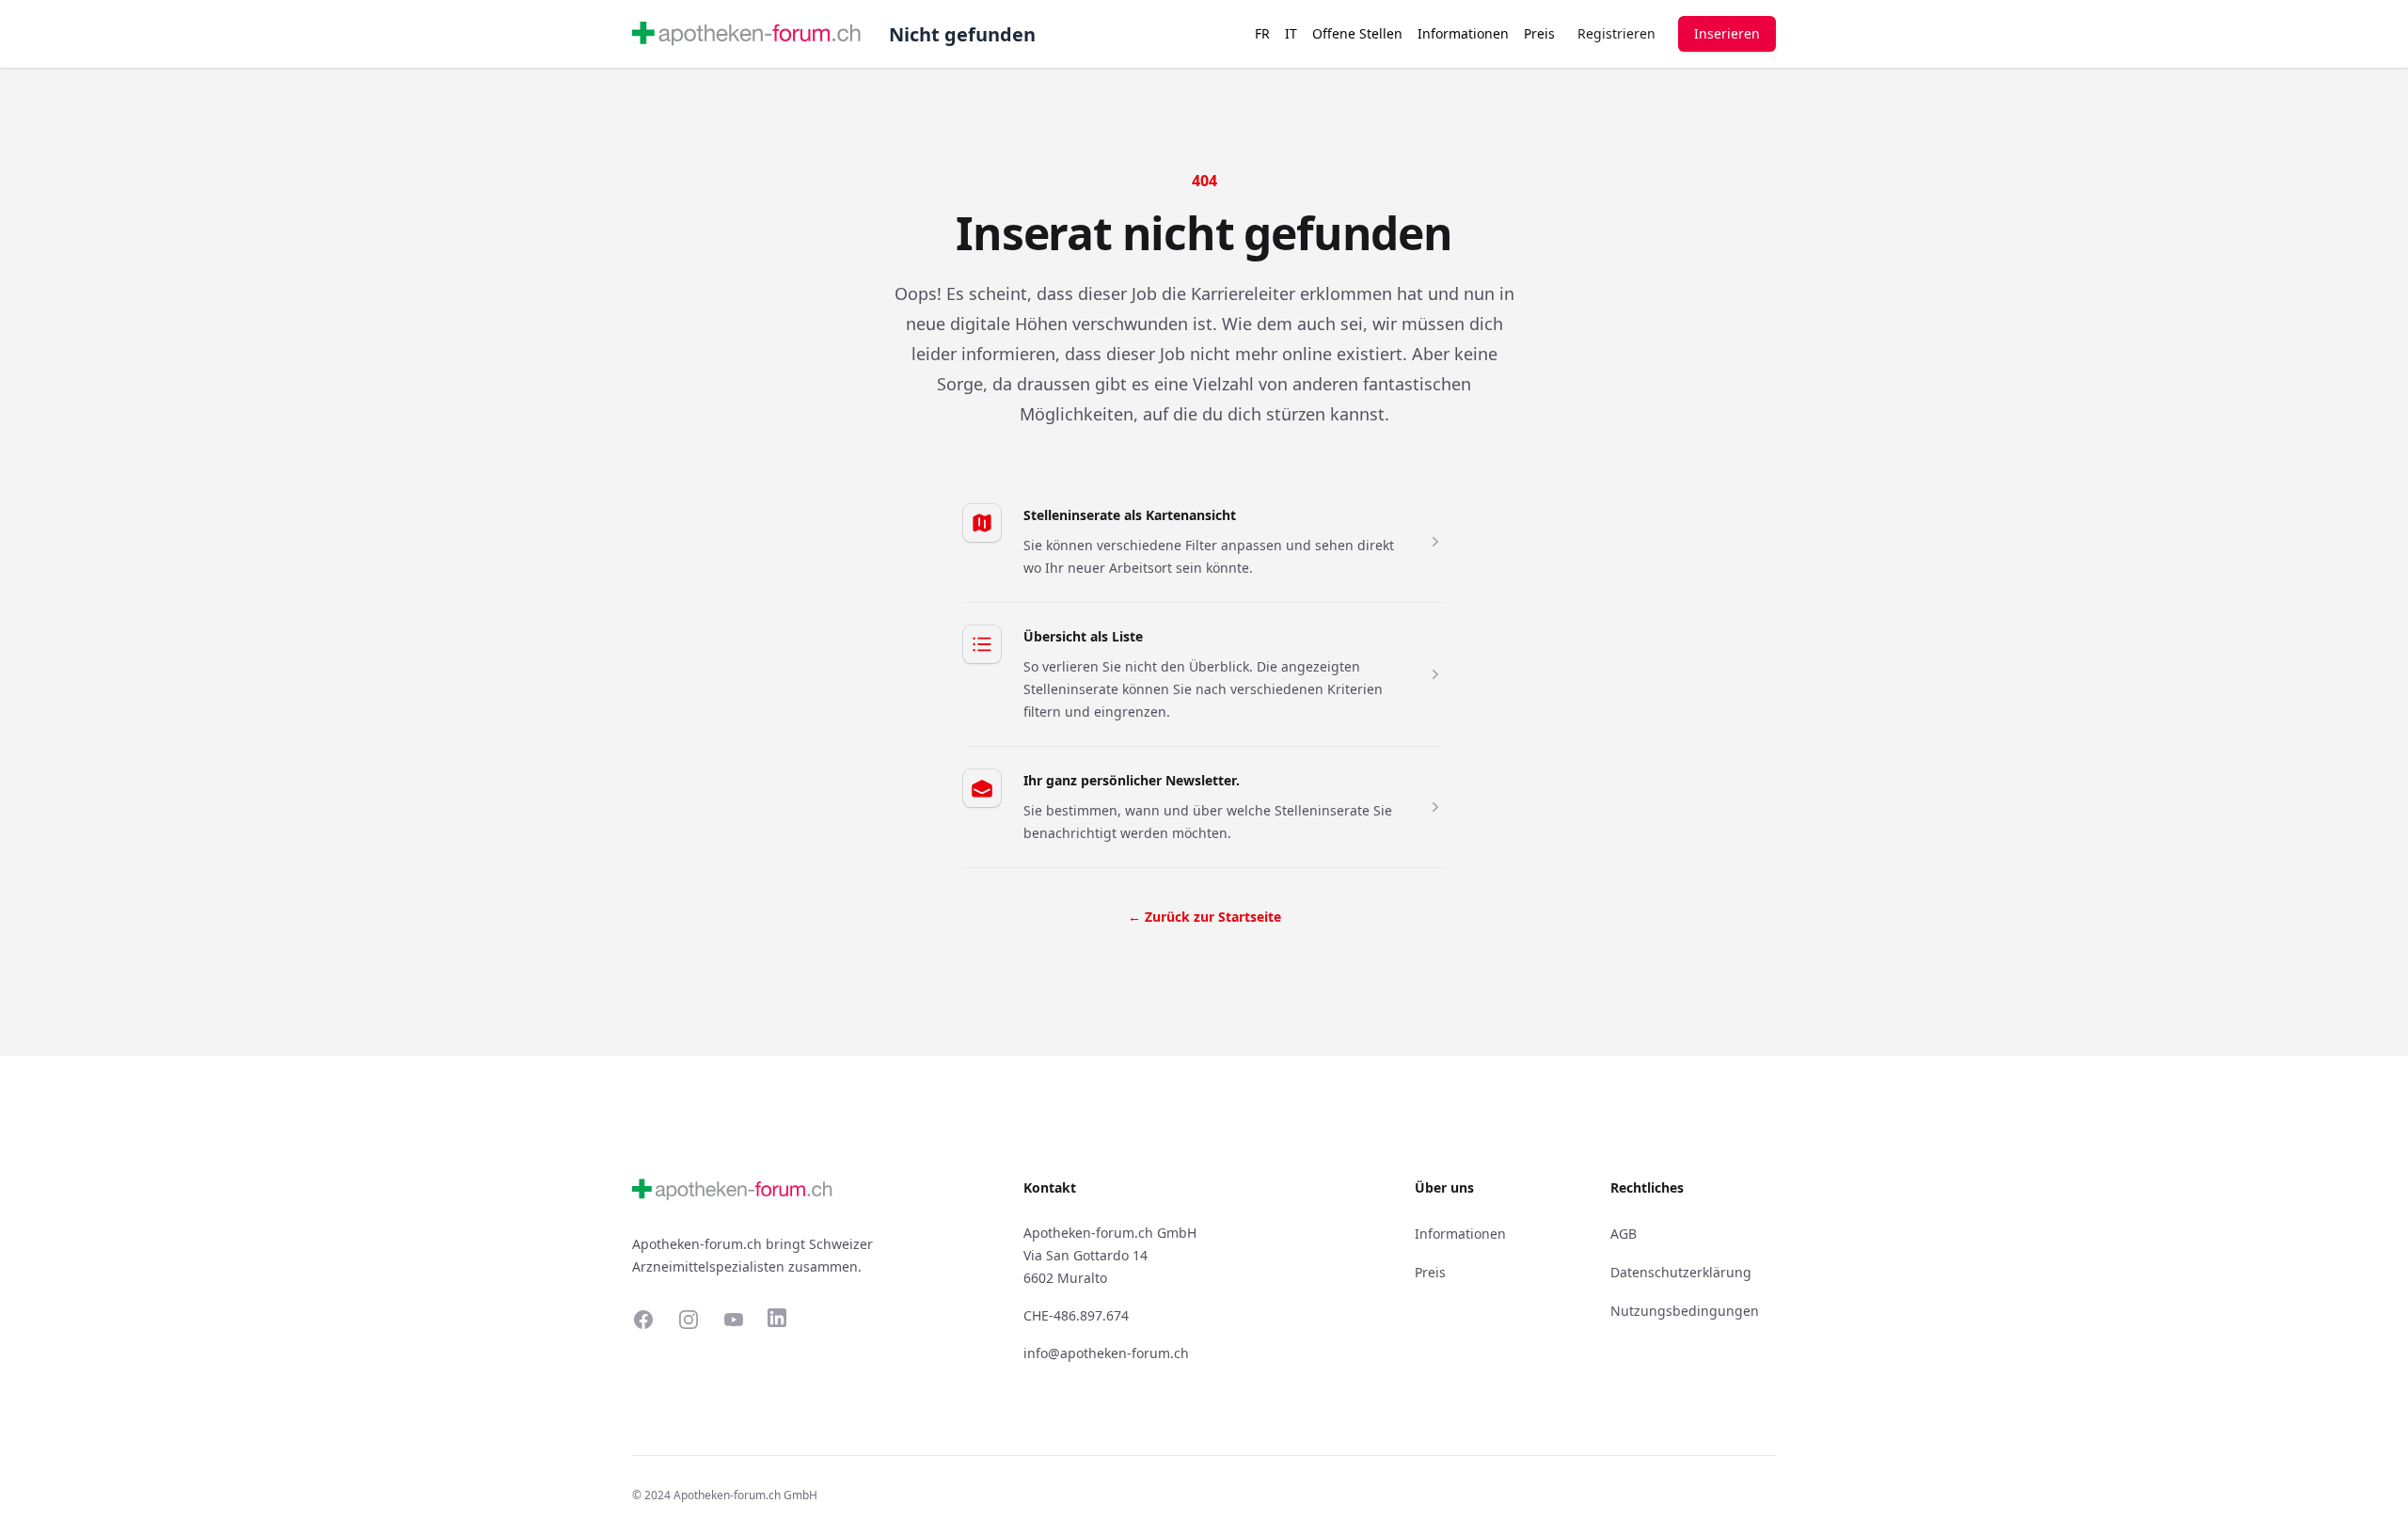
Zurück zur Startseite (1204, 917)
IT (1291, 33)
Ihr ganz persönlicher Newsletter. (1132, 780)
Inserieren (1727, 33)
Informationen (1463, 33)
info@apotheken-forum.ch (1106, 1353)
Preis (1539, 33)
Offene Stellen (1357, 33)
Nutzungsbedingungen (1685, 1311)
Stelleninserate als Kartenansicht (1130, 515)
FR (1262, 33)
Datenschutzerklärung (1681, 1272)
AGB (1624, 1234)
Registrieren (1616, 33)
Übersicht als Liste (1083, 636)
